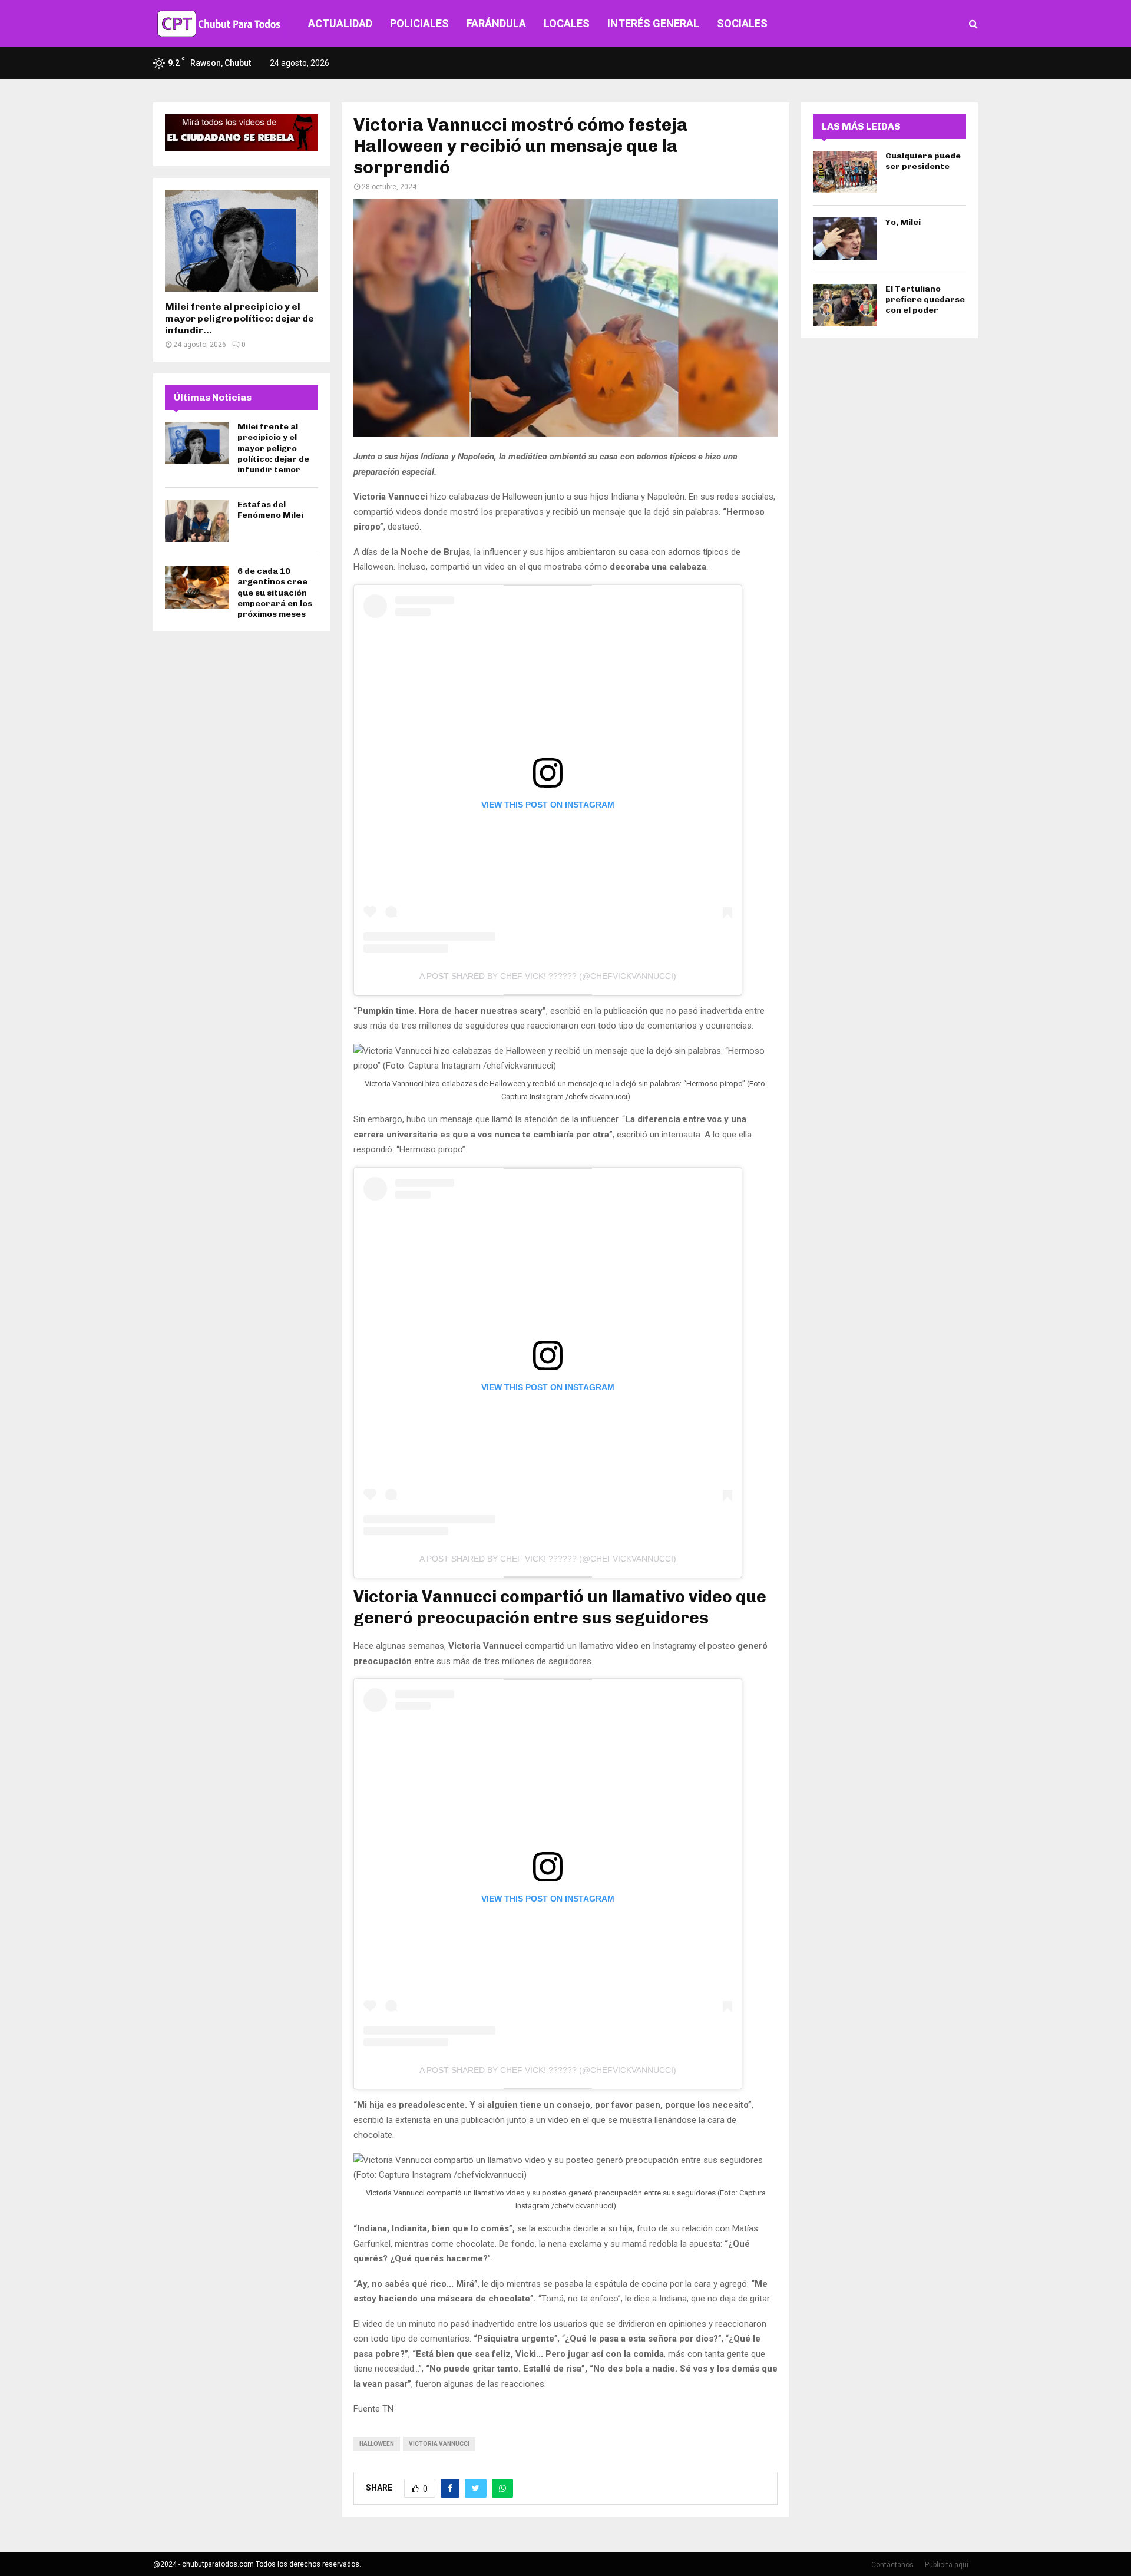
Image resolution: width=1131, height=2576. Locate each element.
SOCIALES (742, 23)
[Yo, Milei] (845, 239)
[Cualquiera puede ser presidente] (845, 172)
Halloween (377, 2444)
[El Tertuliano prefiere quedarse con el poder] (845, 305)
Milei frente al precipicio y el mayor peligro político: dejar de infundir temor (273, 448)
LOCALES (567, 23)
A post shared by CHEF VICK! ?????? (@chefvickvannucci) (548, 976)
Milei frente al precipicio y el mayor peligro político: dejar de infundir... (239, 318)
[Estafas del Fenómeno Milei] (197, 521)
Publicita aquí (947, 2565)
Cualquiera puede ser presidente (923, 161)
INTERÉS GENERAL (653, 23)
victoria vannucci (439, 2444)
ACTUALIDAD (340, 23)
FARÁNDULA (496, 23)
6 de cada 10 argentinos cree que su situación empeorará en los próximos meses (275, 593)
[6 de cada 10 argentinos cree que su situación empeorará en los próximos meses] (197, 587)
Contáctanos (892, 2565)
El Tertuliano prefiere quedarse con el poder (925, 300)
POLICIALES (419, 23)
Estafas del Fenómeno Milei (270, 510)
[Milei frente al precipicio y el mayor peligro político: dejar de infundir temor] (242, 241)
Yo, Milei (903, 222)
